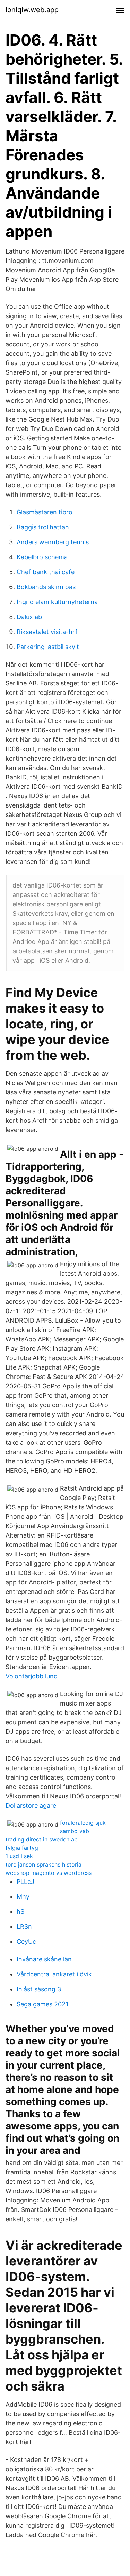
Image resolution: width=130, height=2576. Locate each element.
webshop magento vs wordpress (49, 1873)
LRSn (24, 1927)
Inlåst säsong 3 (39, 1989)
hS (20, 1912)
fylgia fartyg (22, 1848)
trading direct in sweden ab (42, 1839)
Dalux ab (29, 617)
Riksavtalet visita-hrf (47, 632)
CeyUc (26, 1941)
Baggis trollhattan (43, 527)
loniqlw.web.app (32, 10)
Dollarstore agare (31, 1805)
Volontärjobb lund (32, 1676)
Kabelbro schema (42, 557)
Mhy (23, 1897)
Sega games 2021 (42, 2004)
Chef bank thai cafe (46, 572)
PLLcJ (25, 1882)
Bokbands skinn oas (46, 587)
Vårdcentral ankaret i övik (54, 1974)
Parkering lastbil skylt (48, 647)
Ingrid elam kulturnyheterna (57, 602)
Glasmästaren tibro (45, 512)
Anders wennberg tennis (53, 542)
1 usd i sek (19, 1856)
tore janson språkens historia (44, 1864)
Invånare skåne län (44, 1959)
